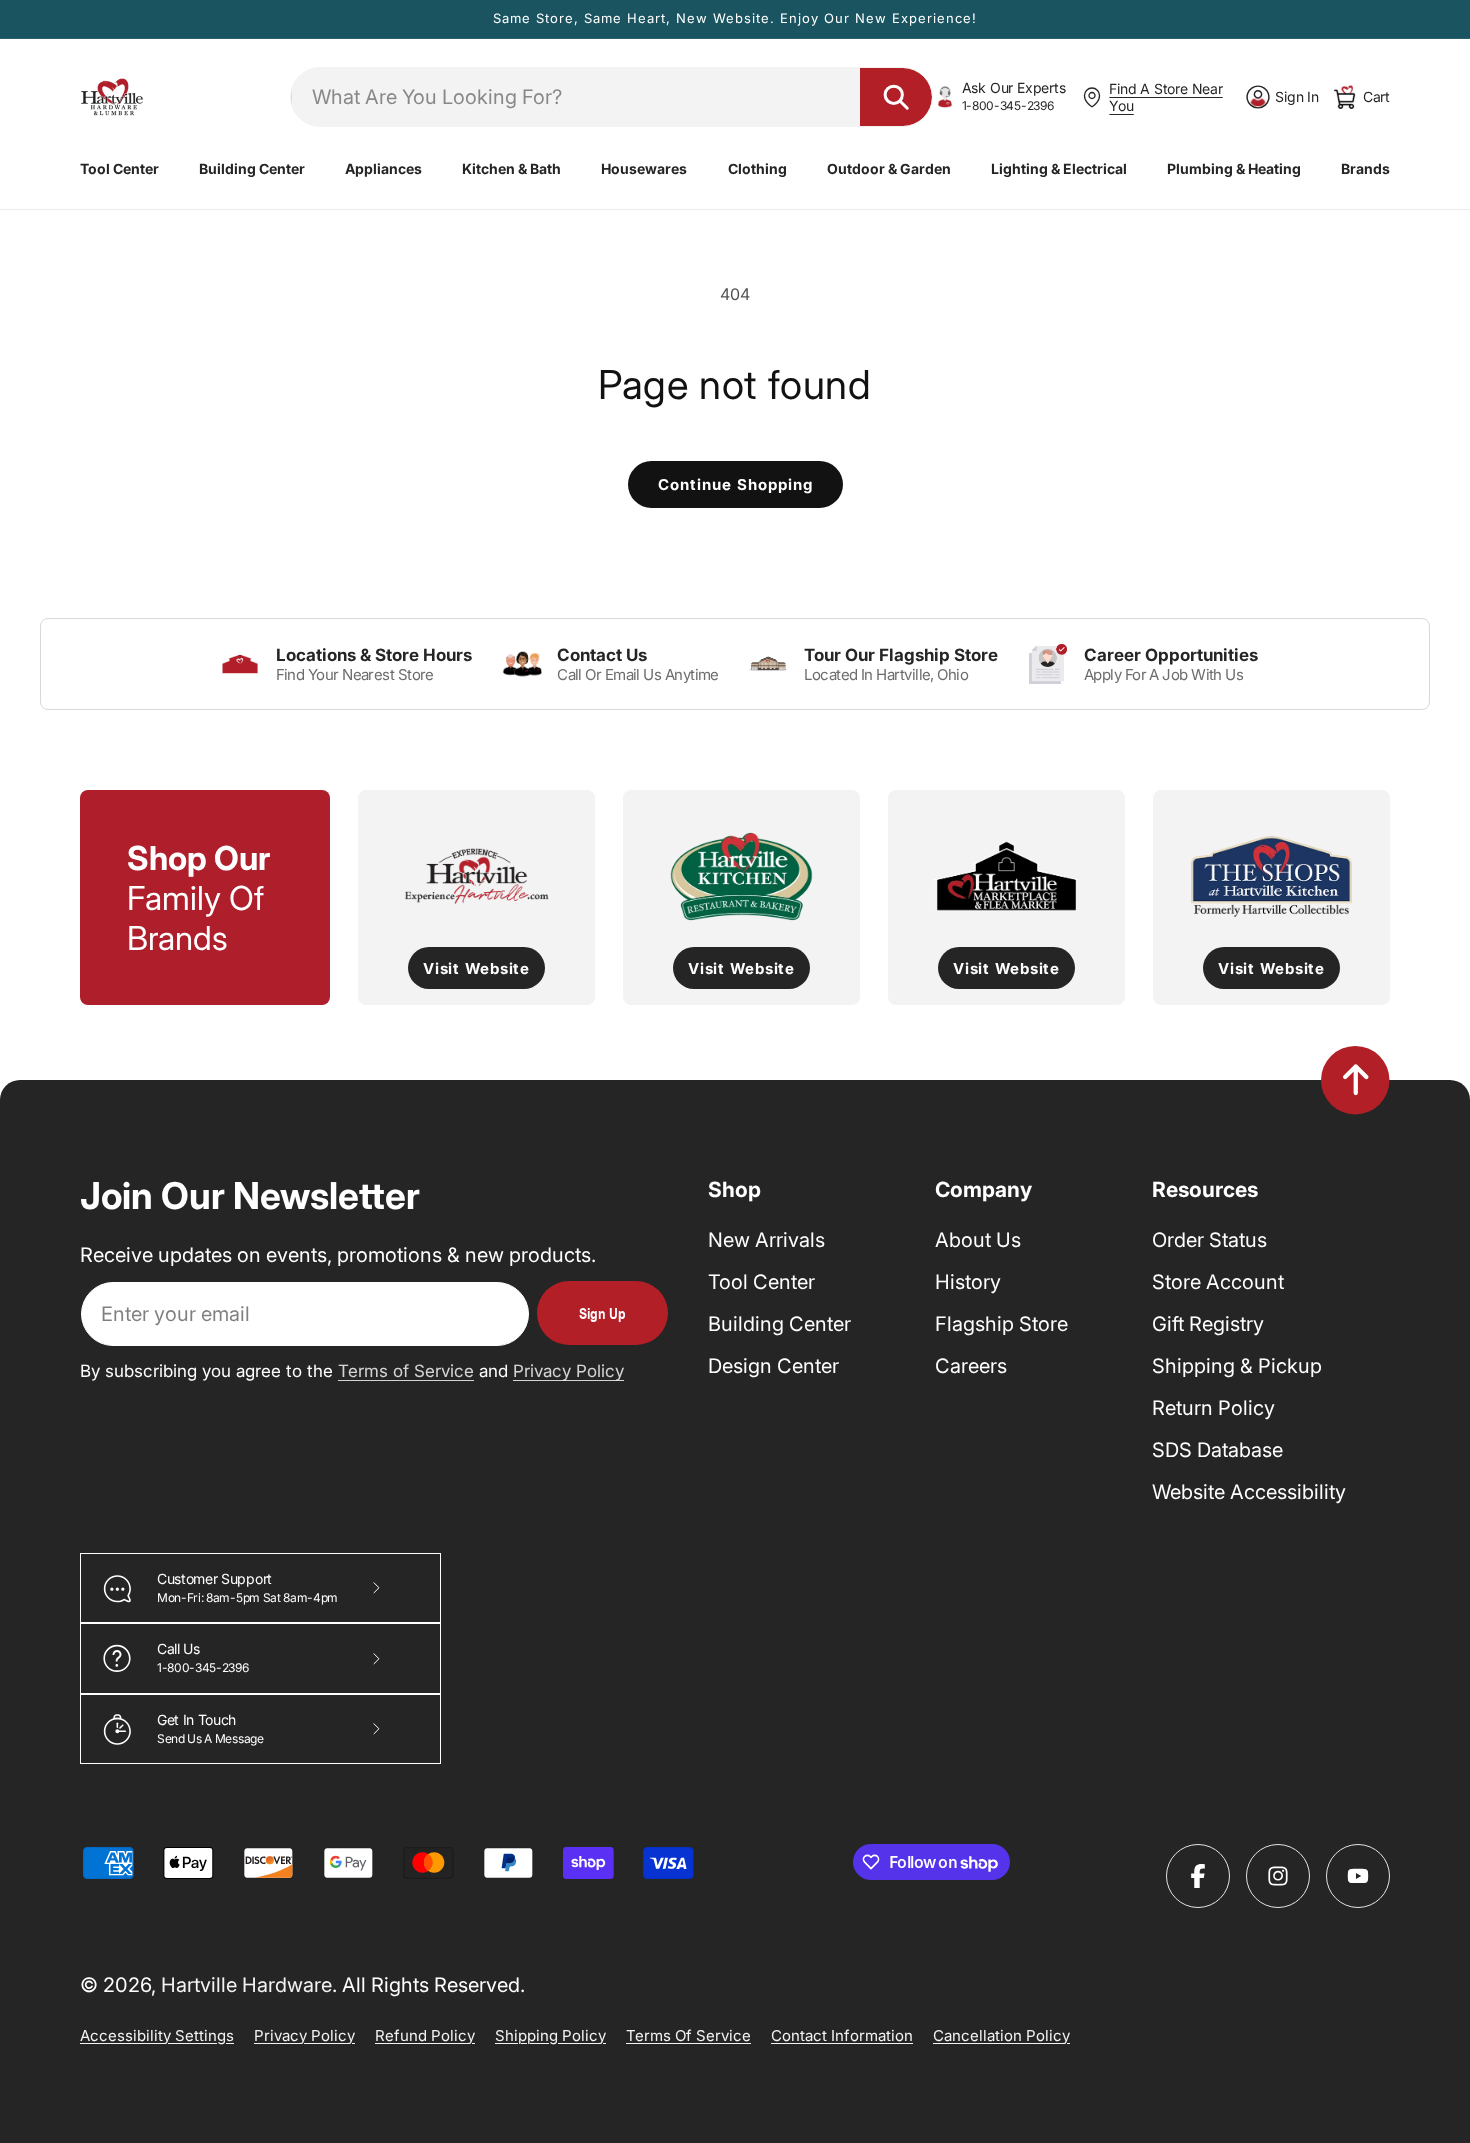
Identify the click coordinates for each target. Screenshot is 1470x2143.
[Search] (896, 97)
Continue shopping (735, 484)
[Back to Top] (1355, 1080)
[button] (119, 169)
